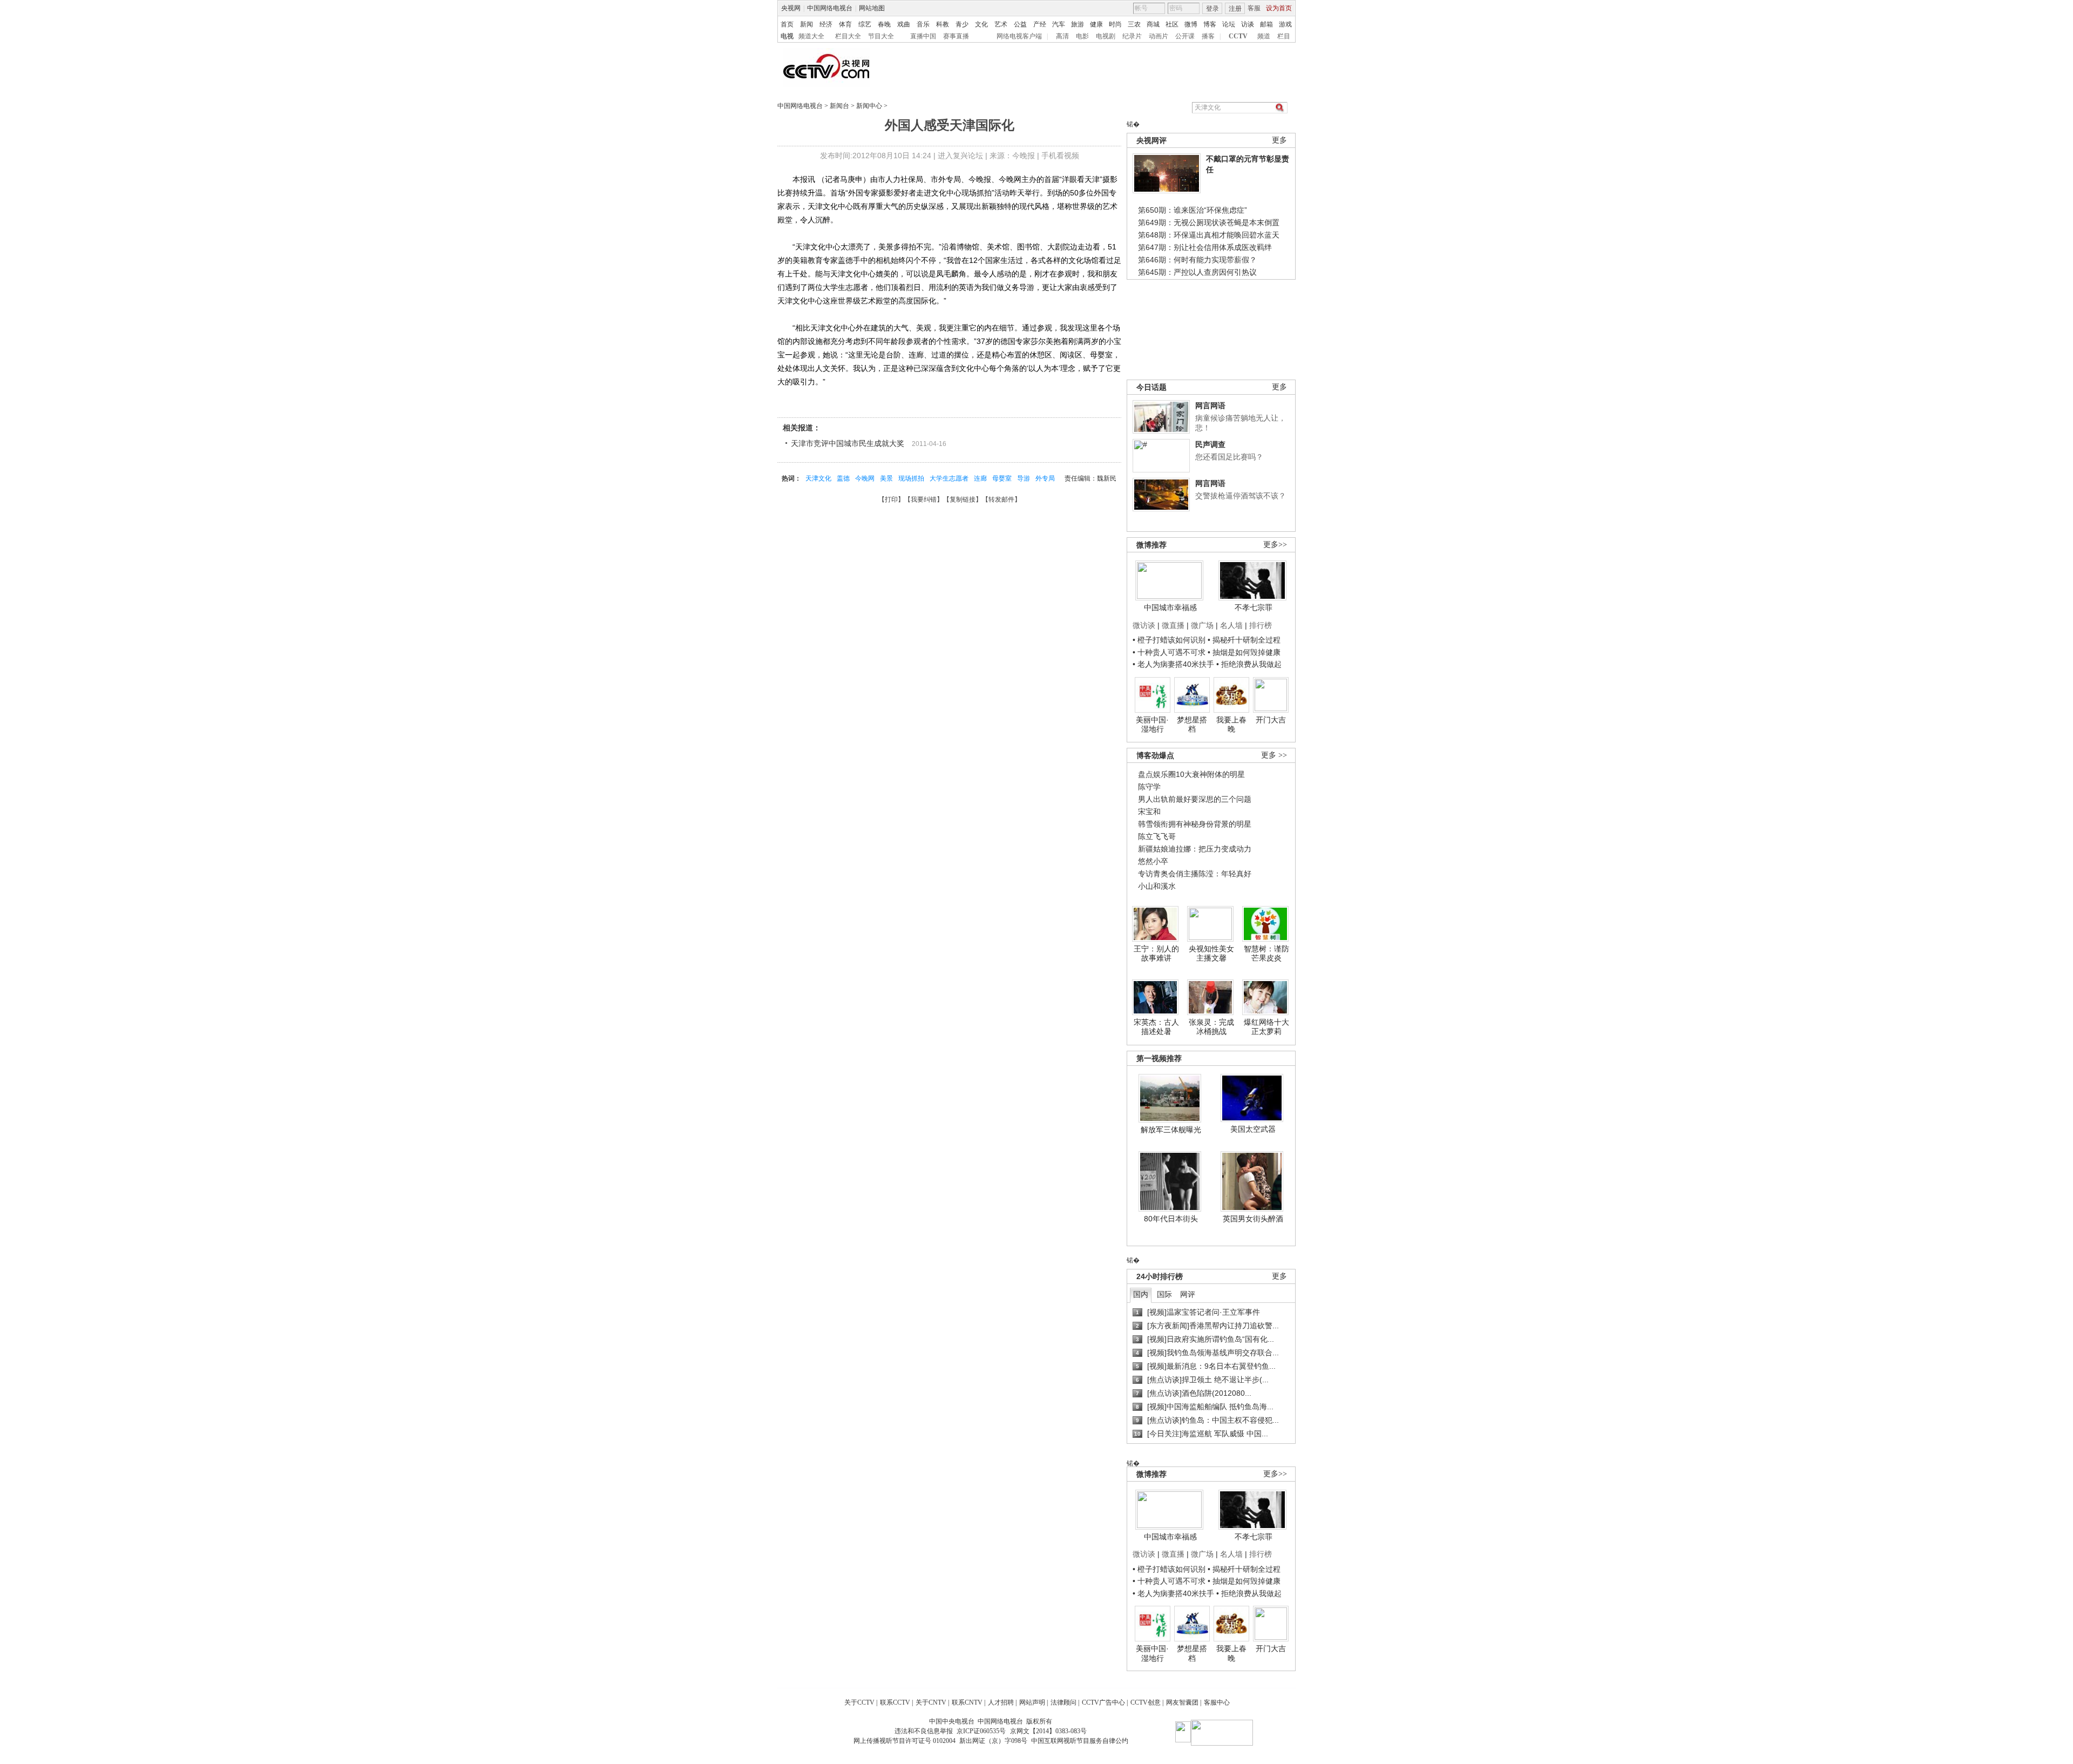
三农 (1134, 24)
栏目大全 (848, 36)
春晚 (884, 24)
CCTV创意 (1146, 1702)
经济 (826, 24)
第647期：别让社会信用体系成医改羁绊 (1205, 247)
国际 (1164, 1294)
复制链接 (963, 499)
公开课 (1185, 36)
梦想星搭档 (1192, 725)
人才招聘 (1001, 1702)
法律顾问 (1063, 1702)
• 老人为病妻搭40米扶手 (1173, 664)
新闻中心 (869, 106)
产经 (1040, 24)
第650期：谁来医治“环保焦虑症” (1193, 210)
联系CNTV (967, 1702)
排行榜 (1261, 625)
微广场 (1202, 625)
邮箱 (1266, 24)
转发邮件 (1001, 499)
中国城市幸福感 (1170, 607)
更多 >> (1274, 755)
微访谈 (1144, 625)
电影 (1082, 36)
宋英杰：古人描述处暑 (1156, 1027)
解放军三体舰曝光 (1171, 1130)
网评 (1188, 1294)
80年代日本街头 (1171, 1219)
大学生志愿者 (949, 478)
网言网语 (1210, 405)
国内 (1141, 1294)
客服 (1254, 8)
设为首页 (1279, 8)
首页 (787, 24)
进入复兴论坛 (960, 156)
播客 (1208, 36)
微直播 (1173, 625)
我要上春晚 (1231, 725)
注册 (1235, 9)
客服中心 (1217, 1702)
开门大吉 (1271, 720)
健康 (1096, 24)
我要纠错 (924, 499)
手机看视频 (1060, 156)
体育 (845, 24)
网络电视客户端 (1019, 36)
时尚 (1115, 24)
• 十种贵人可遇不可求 (1170, 652)
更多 (1279, 140)
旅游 (1078, 24)
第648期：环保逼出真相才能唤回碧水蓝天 (1209, 235)
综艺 (865, 24)
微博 (1191, 24)
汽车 (1059, 24)
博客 (1210, 24)
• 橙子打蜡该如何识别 (1169, 640)
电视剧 (1106, 36)
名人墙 (1231, 625)
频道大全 (811, 36)
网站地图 (872, 8)
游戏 (1285, 24)
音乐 (923, 24)
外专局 (1045, 478)
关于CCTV (859, 1702)
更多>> (1275, 545)
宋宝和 (1149, 812)
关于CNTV (931, 1702)
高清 (1062, 36)
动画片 (1159, 36)
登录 (1212, 9)
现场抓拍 (911, 478)
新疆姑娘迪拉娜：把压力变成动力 (1195, 849)
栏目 (1284, 36)
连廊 (980, 478)
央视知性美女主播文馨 (1211, 954)
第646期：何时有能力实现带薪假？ (1197, 260)
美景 (886, 478)
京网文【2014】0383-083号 (1048, 1731)
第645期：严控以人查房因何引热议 (1197, 272)
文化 (981, 24)
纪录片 (1132, 36)
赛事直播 (956, 36)
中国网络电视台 (830, 8)
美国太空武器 (1253, 1129)
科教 (943, 24)
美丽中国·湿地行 (1152, 725)
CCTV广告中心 (1103, 1702)
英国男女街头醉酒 (1253, 1219)
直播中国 (923, 36)
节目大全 (881, 36)
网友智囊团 (1182, 1702)
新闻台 (839, 106)
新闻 (807, 24)
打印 (891, 499)
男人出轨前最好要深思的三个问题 (1195, 799)
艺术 (1001, 24)
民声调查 (1210, 444)
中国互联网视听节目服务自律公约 (1080, 1741)
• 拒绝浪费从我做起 (1249, 664)
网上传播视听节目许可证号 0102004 (905, 1741)
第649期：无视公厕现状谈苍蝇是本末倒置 (1209, 222)
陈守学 (1149, 787)
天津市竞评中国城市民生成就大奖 (848, 443)
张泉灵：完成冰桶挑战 (1211, 1027)
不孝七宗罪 (1254, 607)
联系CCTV (895, 1702)
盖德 (843, 478)
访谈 (1248, 24)
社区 (1172, 24)
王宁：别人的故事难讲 (1156, 954)
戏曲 (904, 24)
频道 (1264, 36)
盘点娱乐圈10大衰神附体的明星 (1191, 774)
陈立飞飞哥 (1157, 836)
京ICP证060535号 (981, 1731)
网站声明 (1032, 1702)
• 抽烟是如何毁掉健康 (1244, 652)
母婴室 (1002, 478)
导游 (1024, 478)
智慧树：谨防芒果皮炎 (1266, 954)
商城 (1153, 24)
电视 (787, 36)
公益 (1020, 24)
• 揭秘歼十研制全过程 (1244, 640)
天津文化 (818, 478)
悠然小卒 (1153, 861)
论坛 (1229, 24)
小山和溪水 (1157, 886)
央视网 (791, 8)
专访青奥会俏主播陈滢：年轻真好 (1195, 874)
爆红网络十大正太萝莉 (1266, 1027)
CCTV (1238, 36)
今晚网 (865, 478)
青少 (962, 24)
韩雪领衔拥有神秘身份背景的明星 (1195, 824)
